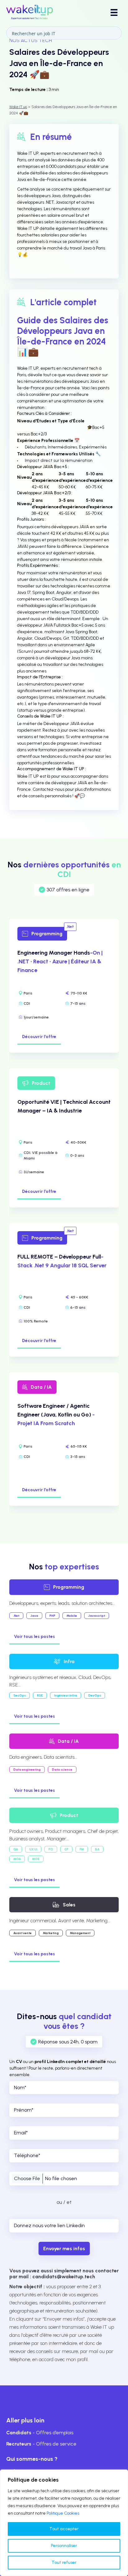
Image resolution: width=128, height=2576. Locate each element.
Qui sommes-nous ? (32, 2459)
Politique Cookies (63, 2513)
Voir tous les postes (34, 1637)
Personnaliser (64, 2546)
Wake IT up (18, 107)
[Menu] (114, 12)
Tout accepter (64, 2529)
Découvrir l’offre (39, 1037)
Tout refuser (64, 2562)
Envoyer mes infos (64, 2249)
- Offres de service (41, 2444)
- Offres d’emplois (40, 2433)
